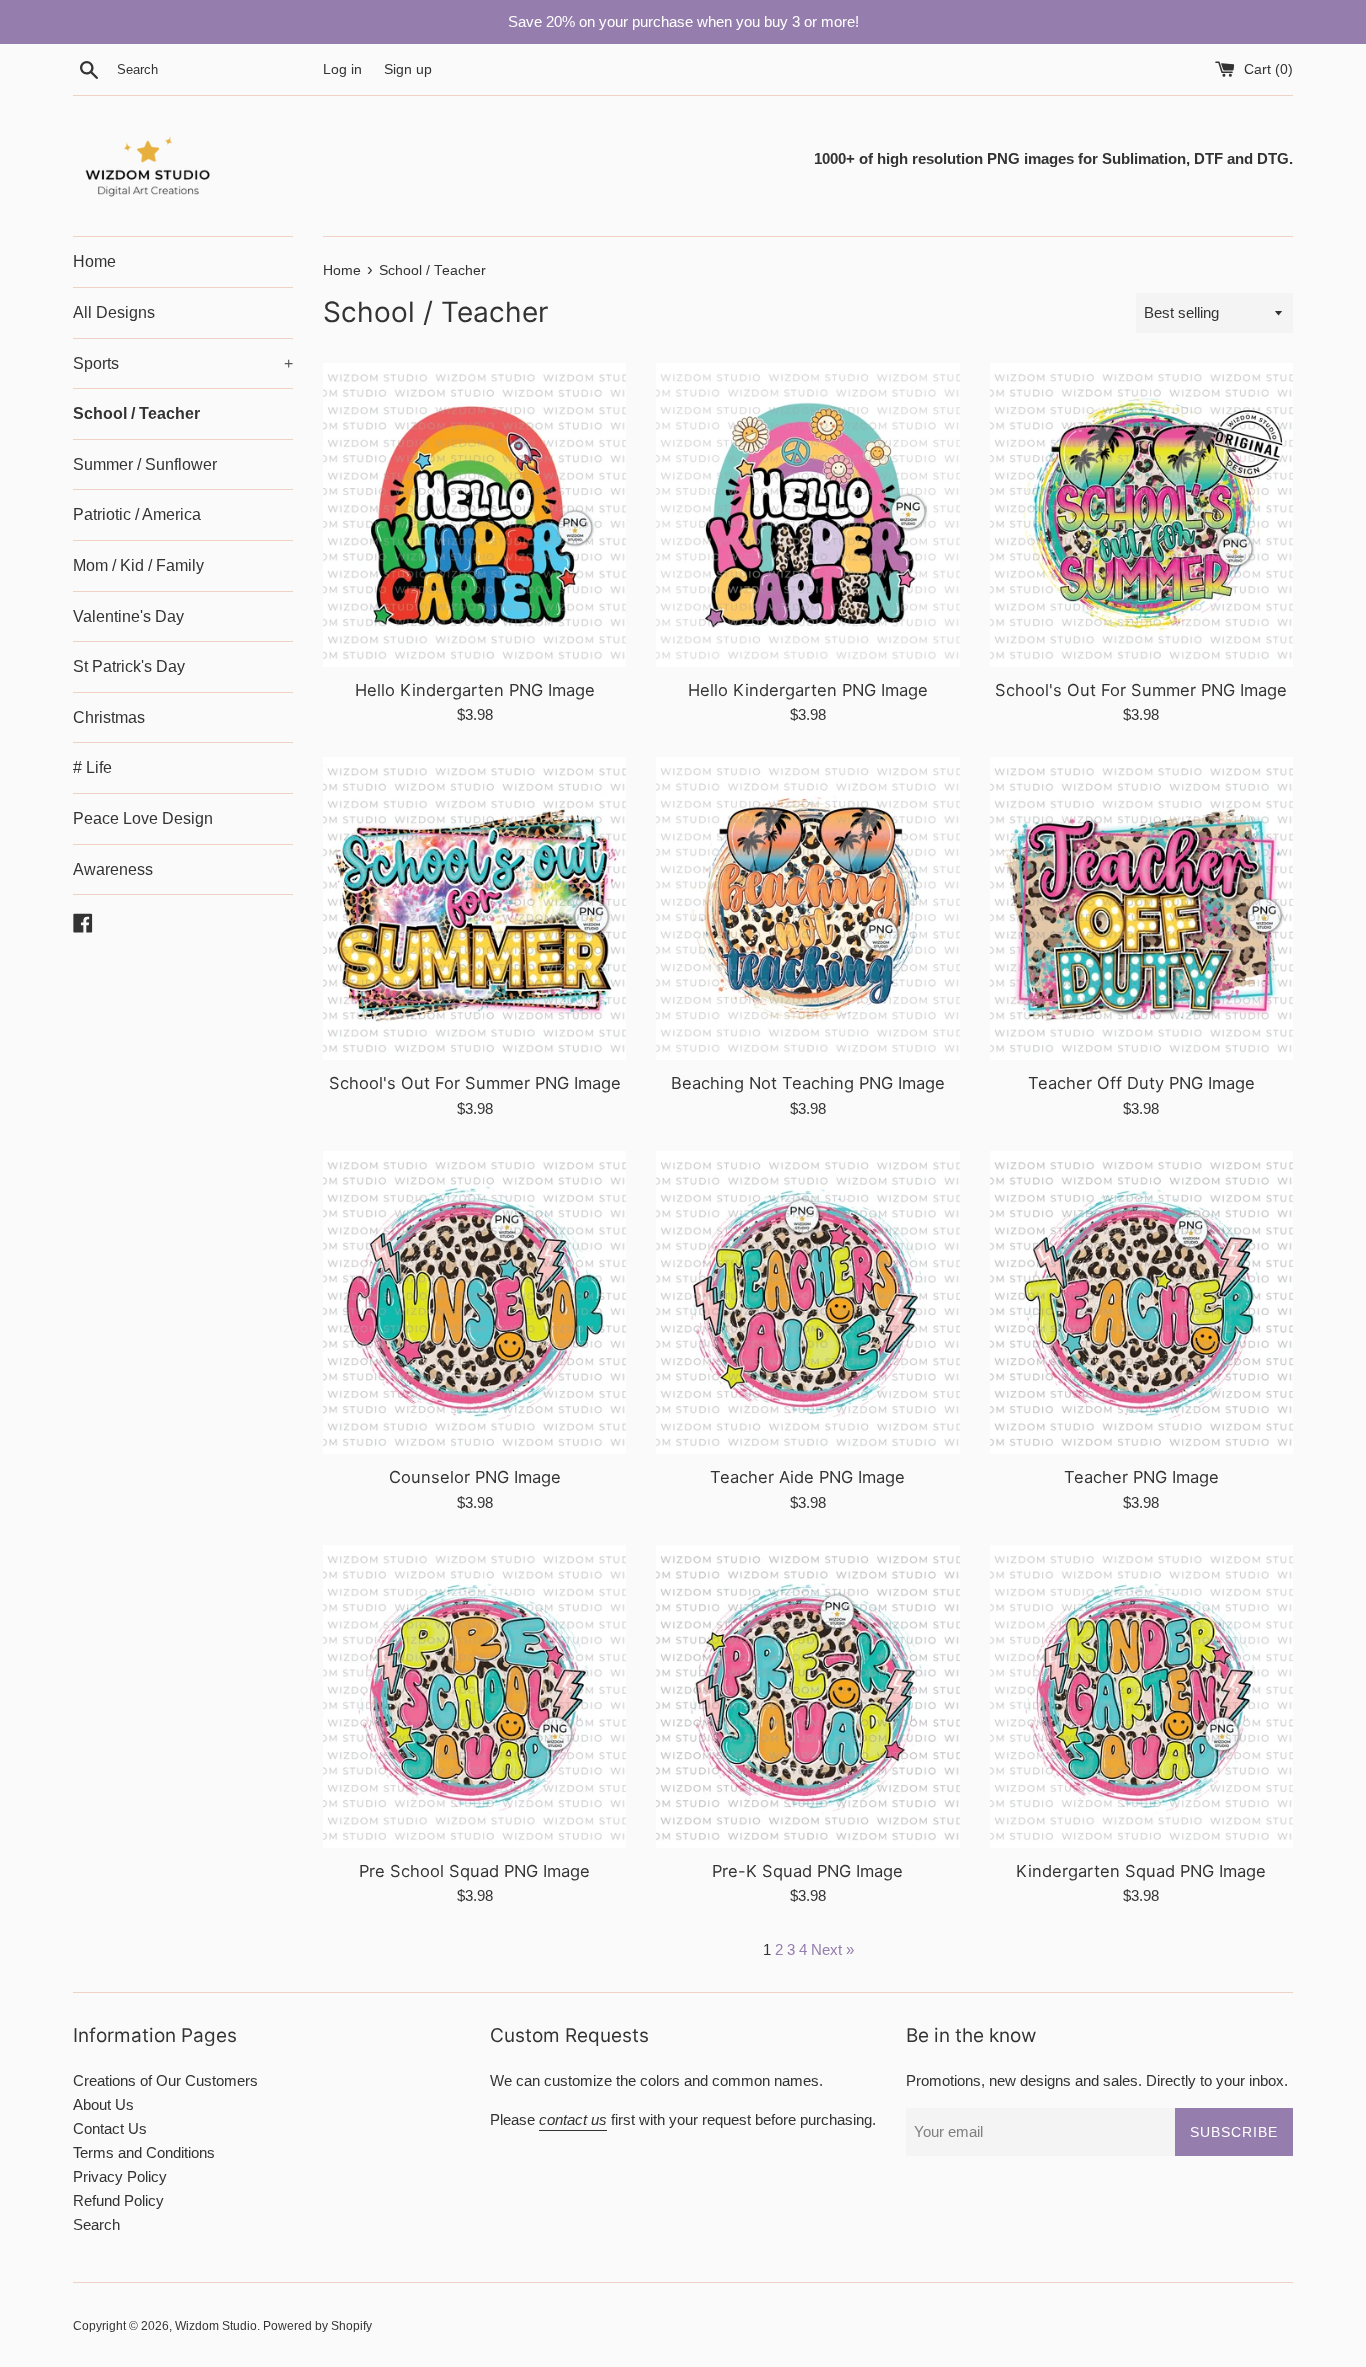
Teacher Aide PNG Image (807, 1477)
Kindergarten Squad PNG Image (1141, 1871)
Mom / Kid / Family (138, 565)
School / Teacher (136, 413)
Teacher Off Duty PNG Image (1141, 1083)
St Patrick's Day (129, 666)
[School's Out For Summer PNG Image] (1141, 514)
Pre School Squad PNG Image (474, 1871)
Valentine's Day (128, 616)
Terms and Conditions (144, 2152)
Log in (342, 69)
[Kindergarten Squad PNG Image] (1141, 1696)
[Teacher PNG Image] (1141, 1302)
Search (96, 2224)
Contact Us (110, 2128)
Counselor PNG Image (475, 1477)
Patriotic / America (137, 514)
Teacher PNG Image (1141, 1477)
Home (94, 261)
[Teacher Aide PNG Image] (807, 1302)
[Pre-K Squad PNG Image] (807, 1696)
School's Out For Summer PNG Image (1141, 690)
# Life (92, 767)
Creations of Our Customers (165, 2080)
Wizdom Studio (216, 2326)
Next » (832, 1949)
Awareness (113, 869)
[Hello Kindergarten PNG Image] (474, 514)
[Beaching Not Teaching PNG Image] (807, 908)
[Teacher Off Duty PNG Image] (1141, 908)
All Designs (114, 312)
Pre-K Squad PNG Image (807, 1871)
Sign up (408, 69)
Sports (183, 363)
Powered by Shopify (317, 2326)
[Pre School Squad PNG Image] (474, 1696)
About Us (103, 2104)
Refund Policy (118, 2200)
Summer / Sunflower (145, 464)
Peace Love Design (143, 818)
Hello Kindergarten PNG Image (475, 690)
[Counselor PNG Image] (474, 1302)
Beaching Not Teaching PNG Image (808, 1083)
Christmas (109, 717)
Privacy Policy (120, 2176)
